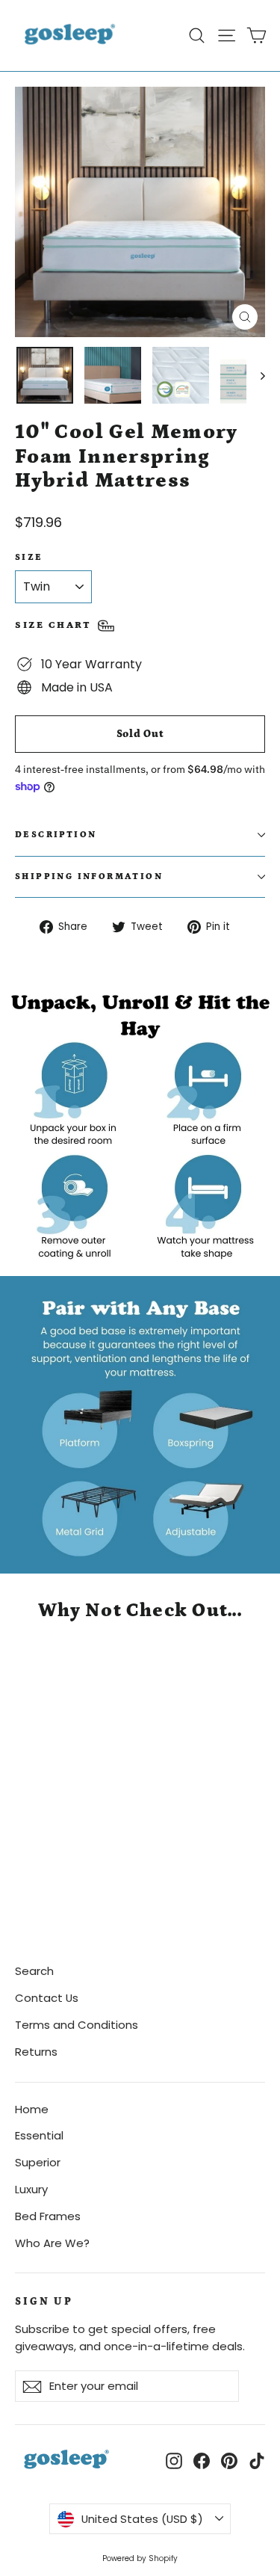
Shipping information (89, 876)
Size (29, 557)
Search (34, 1971)
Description (56, 835)
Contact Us (47, 1998)
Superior (38, 2162)
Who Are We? (52, 2243)
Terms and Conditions (77, 2025)
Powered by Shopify (140, 2558)
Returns (36, 2052)
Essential (39, 2135)
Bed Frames (48, 2216)
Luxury (31, 2189)
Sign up (44, 2302)
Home (32, 2109)
